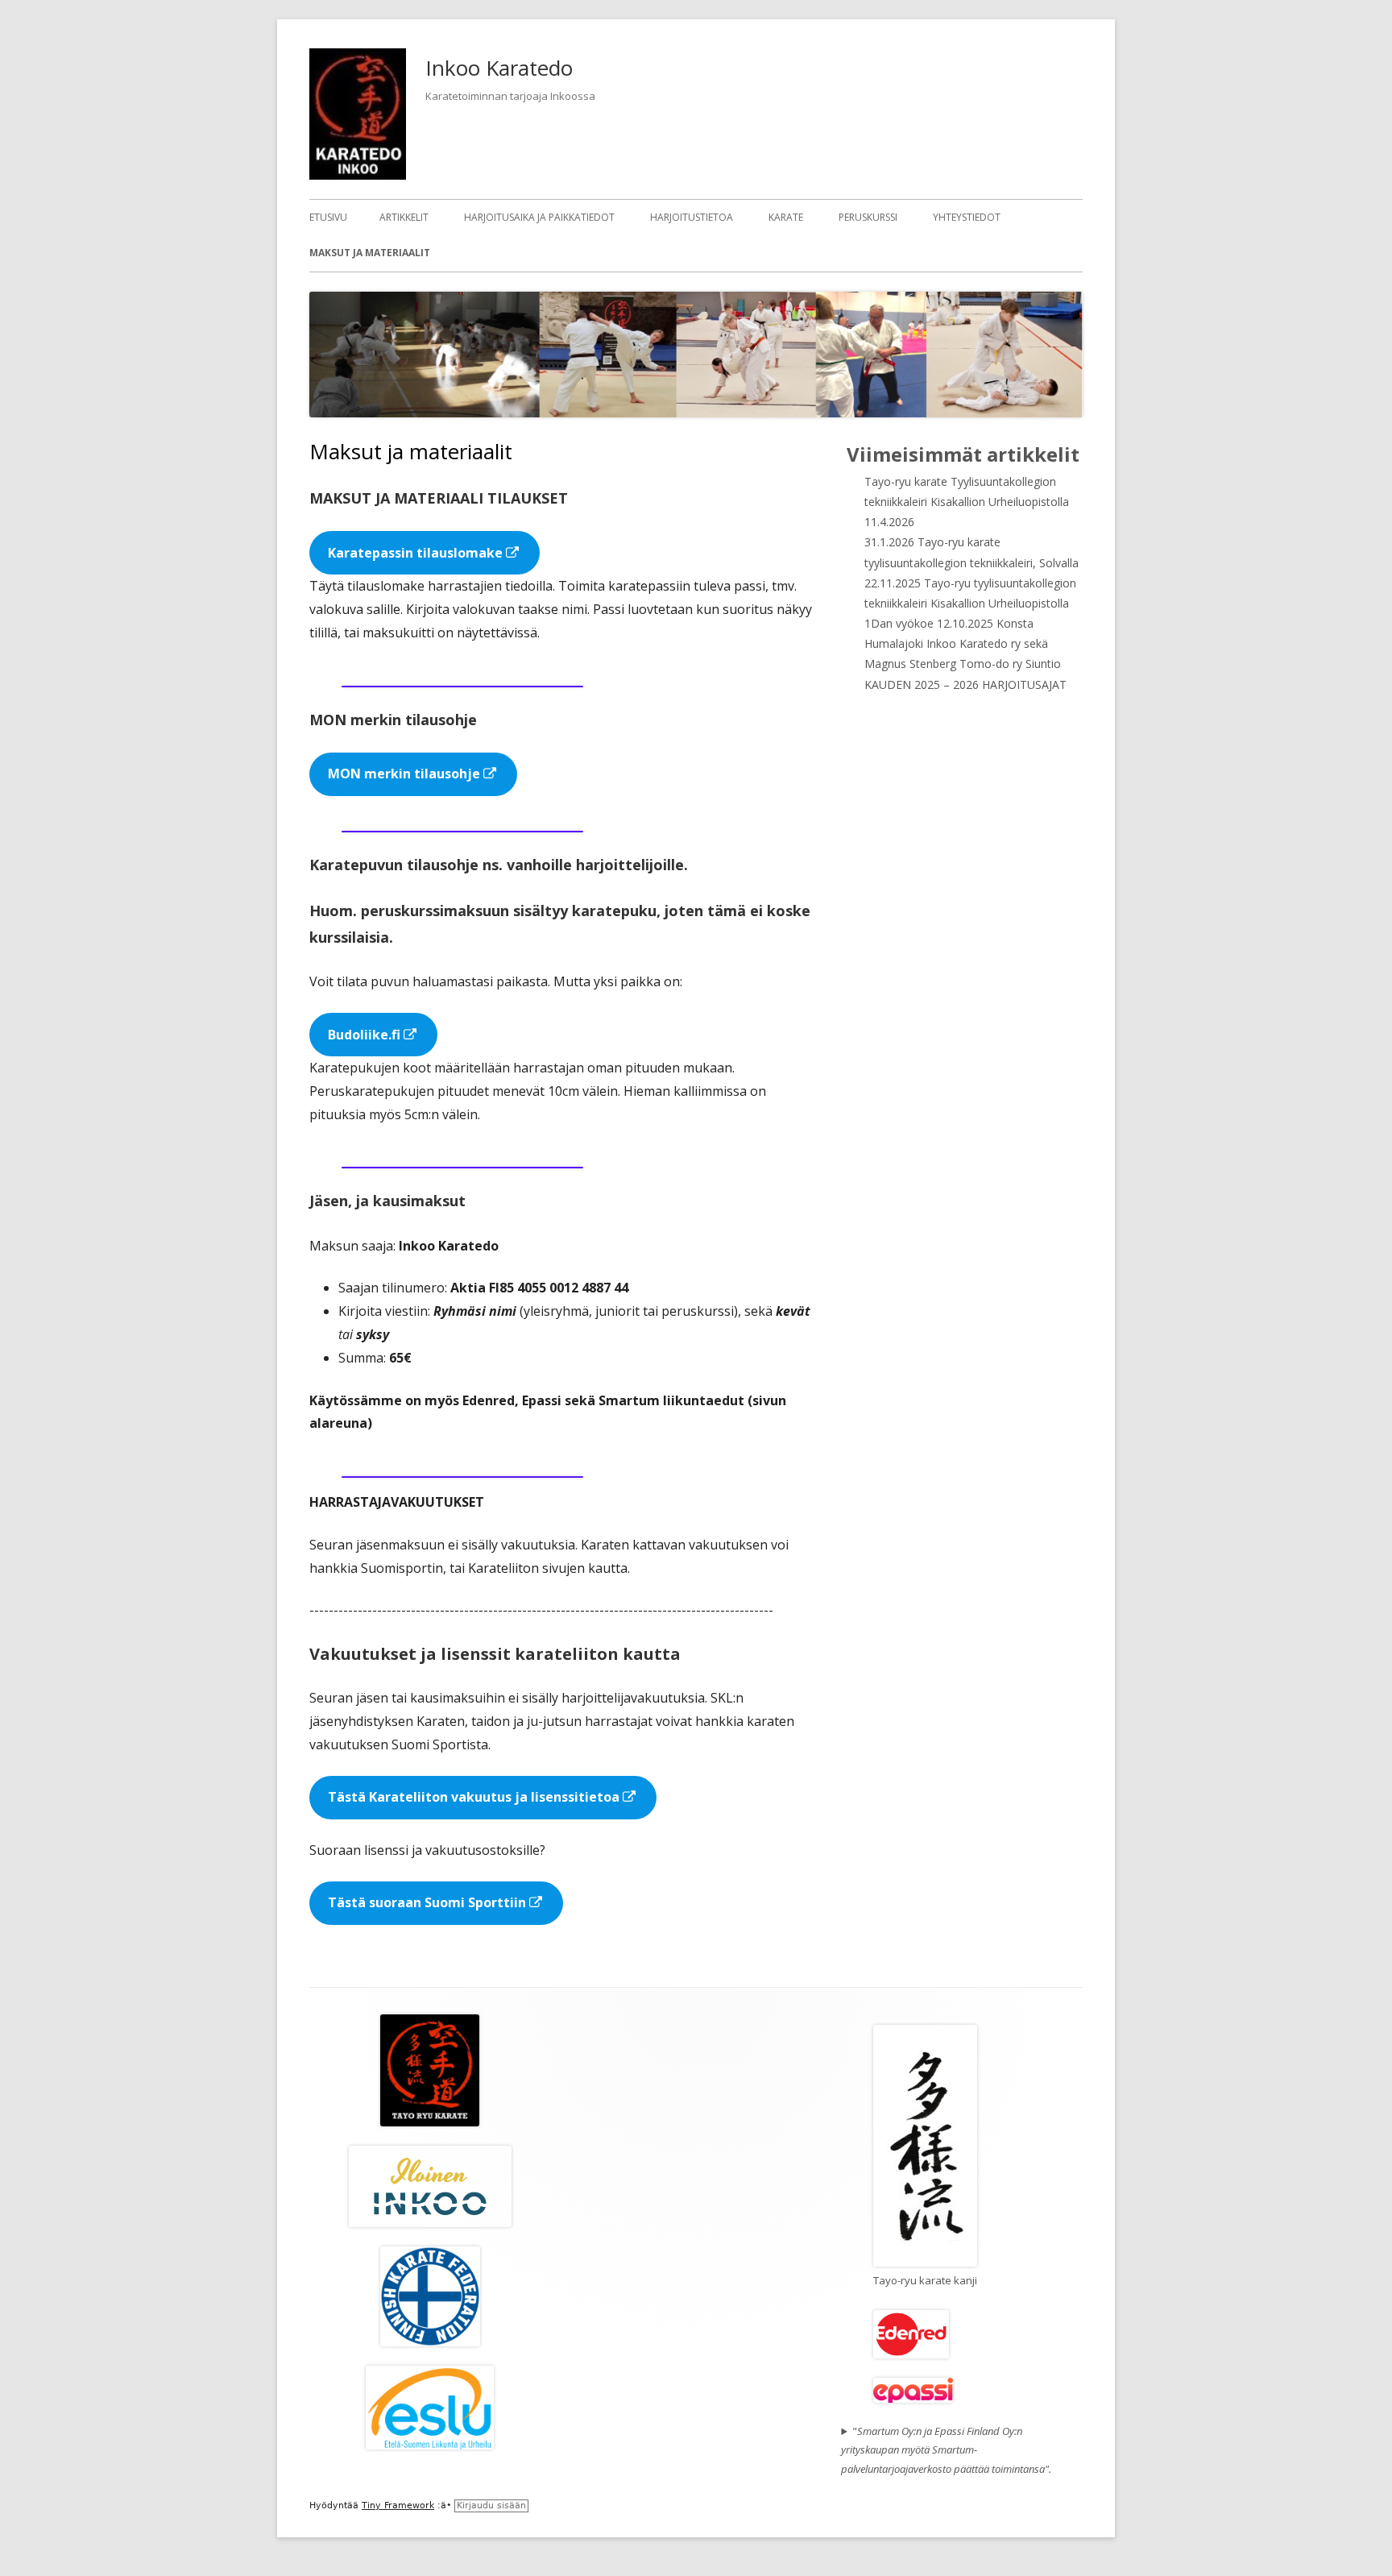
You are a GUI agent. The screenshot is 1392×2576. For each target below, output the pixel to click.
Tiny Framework (398, 2505)
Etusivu (328, 217)
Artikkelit (404, 217)
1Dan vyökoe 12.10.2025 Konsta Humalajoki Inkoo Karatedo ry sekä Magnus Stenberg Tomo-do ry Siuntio (963, 643)
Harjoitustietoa (692, 217)
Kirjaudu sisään (491, 2505)
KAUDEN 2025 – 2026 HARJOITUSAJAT (965, 684)
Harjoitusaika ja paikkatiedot (539, 217)
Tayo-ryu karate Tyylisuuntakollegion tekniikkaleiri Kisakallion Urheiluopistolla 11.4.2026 (967, 502)
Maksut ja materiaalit (370, 253)
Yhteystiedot (967, 217)
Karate (786, 217)
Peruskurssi (868, 217)
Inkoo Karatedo (499, 68)
